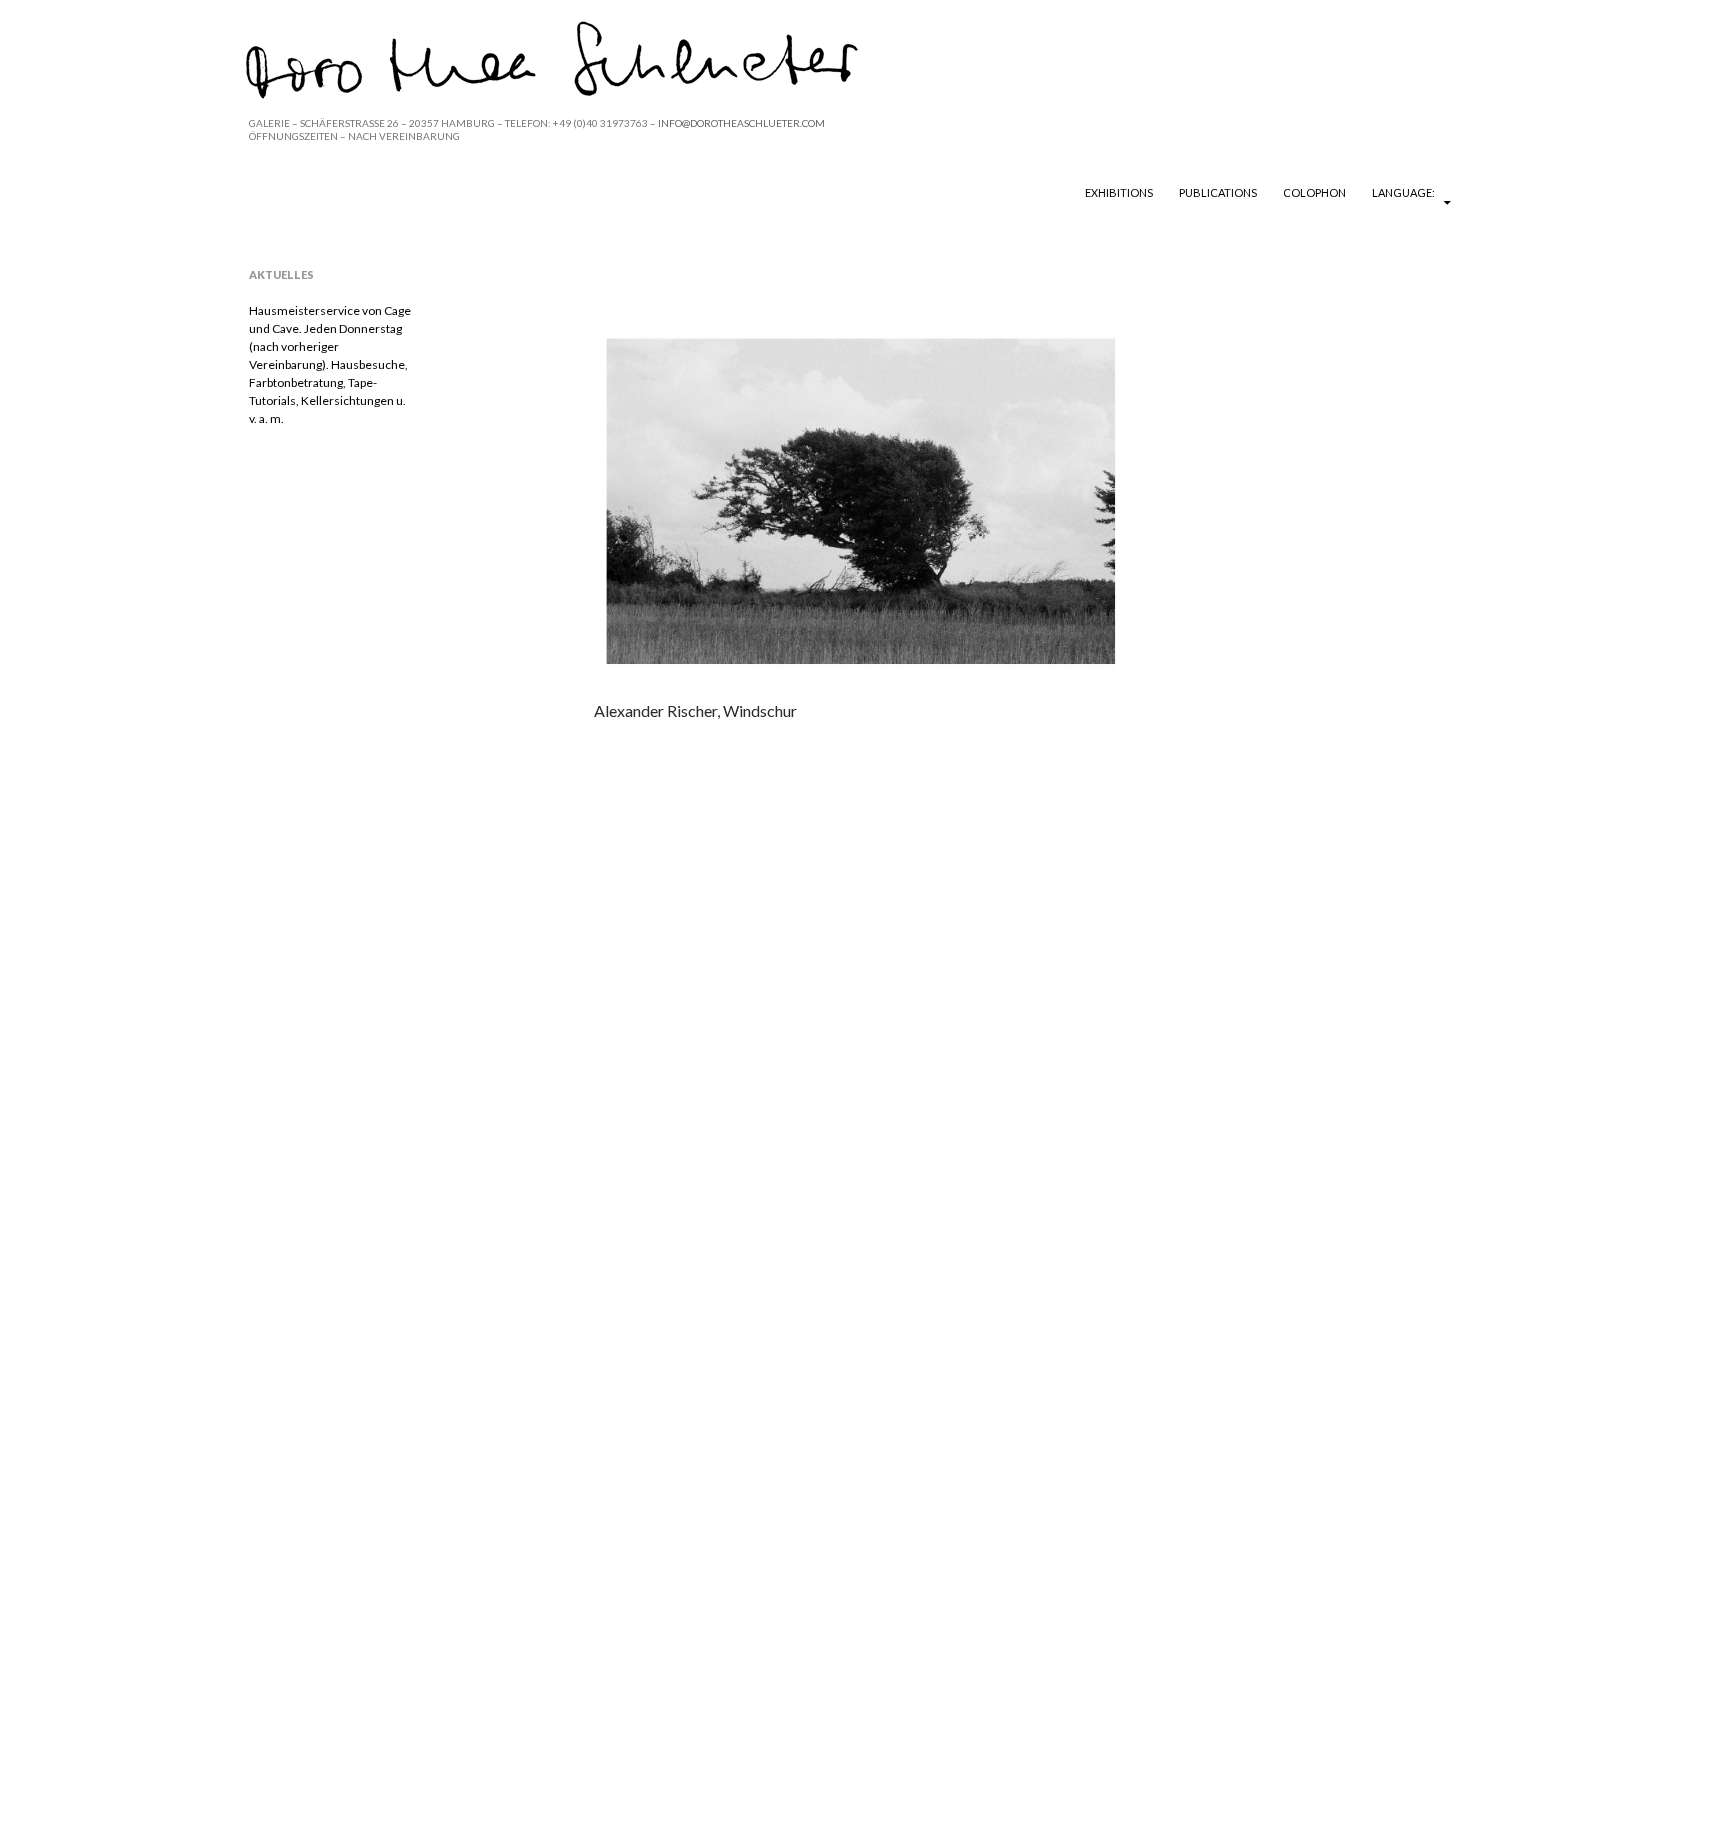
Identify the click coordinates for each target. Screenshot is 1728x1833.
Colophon (1314, 192)
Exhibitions (1119, 192)
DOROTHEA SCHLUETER (366, 192)
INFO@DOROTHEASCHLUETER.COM (741, 123)
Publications (1218, 192)
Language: (1404, 192)
